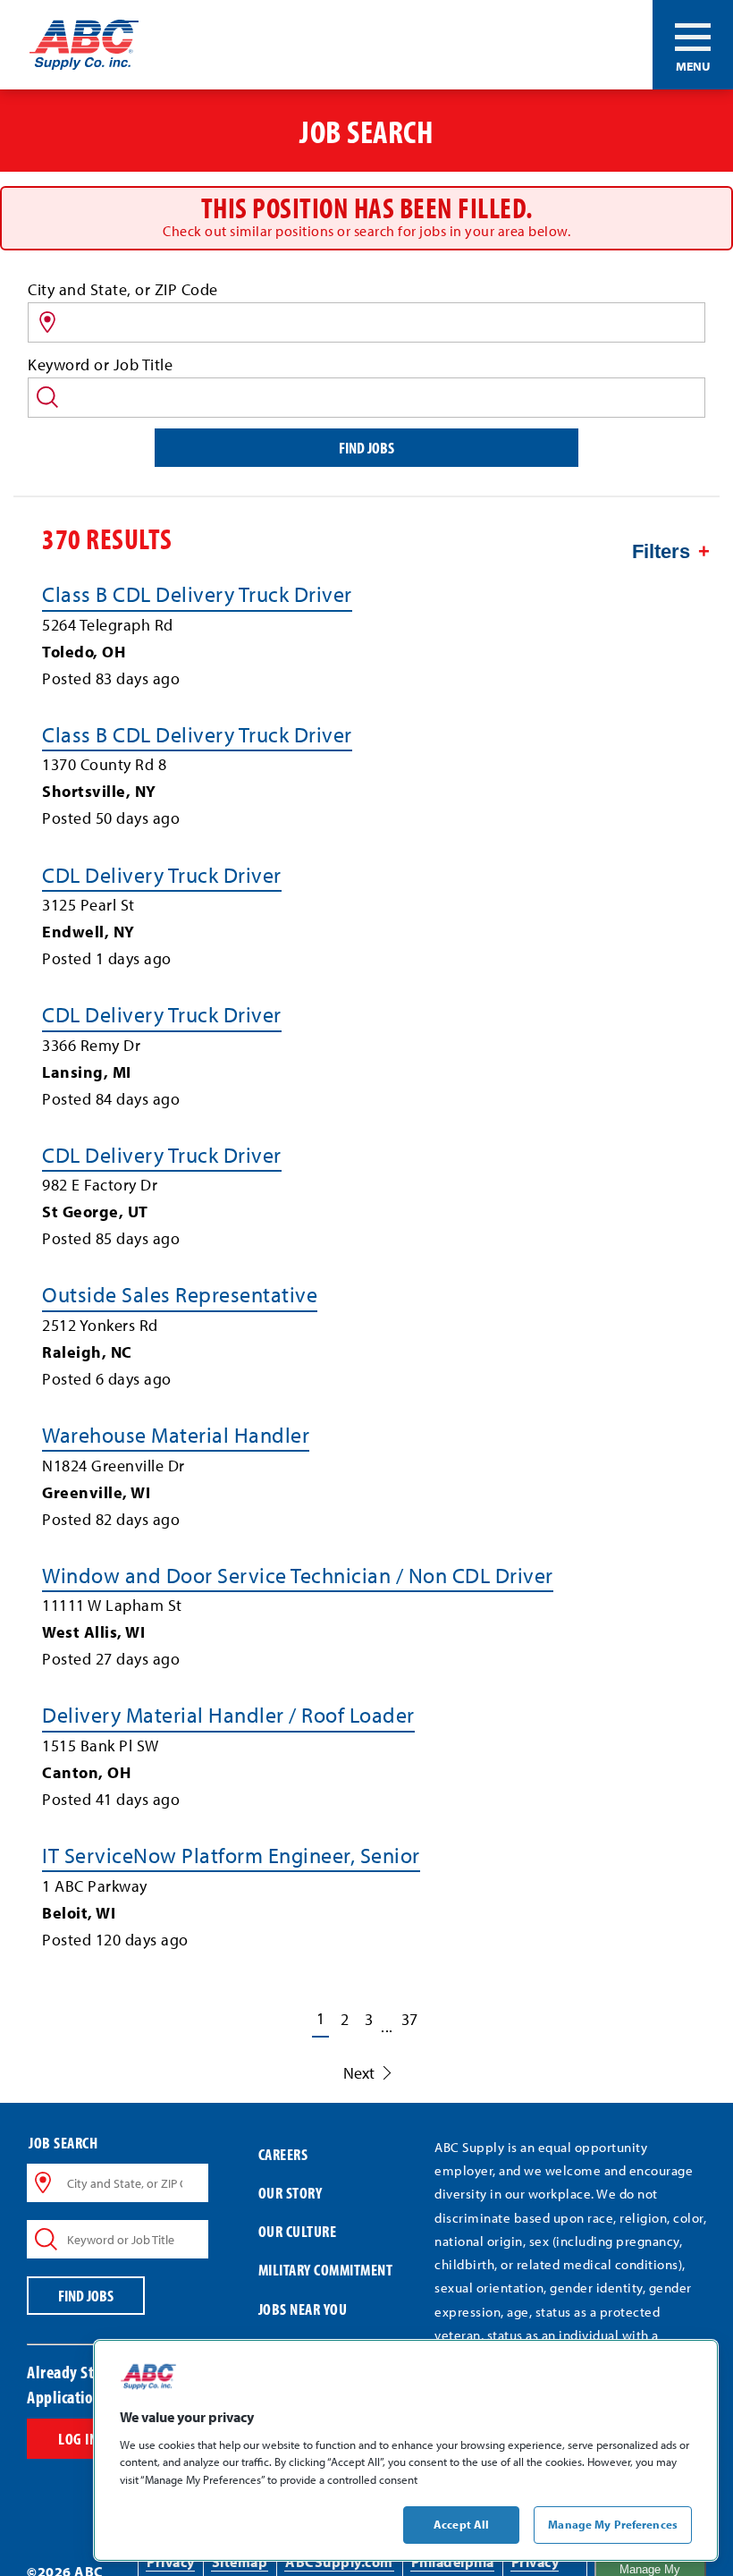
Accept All (461, 2524)
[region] (406, 2450)
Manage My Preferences (613, 2524)
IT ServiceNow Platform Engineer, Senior (231, 1855)
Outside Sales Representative (180, 1294)
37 (409, 2019)
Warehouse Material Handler (176, 1435)
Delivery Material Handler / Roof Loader (228, 1715)
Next (359, 2073)
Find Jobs (366, 448)
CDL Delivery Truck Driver (162, 875)
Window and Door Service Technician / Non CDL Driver (298, 1575)
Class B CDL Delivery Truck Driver (197, 594)
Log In (78, 2439)
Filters (661, 551)
